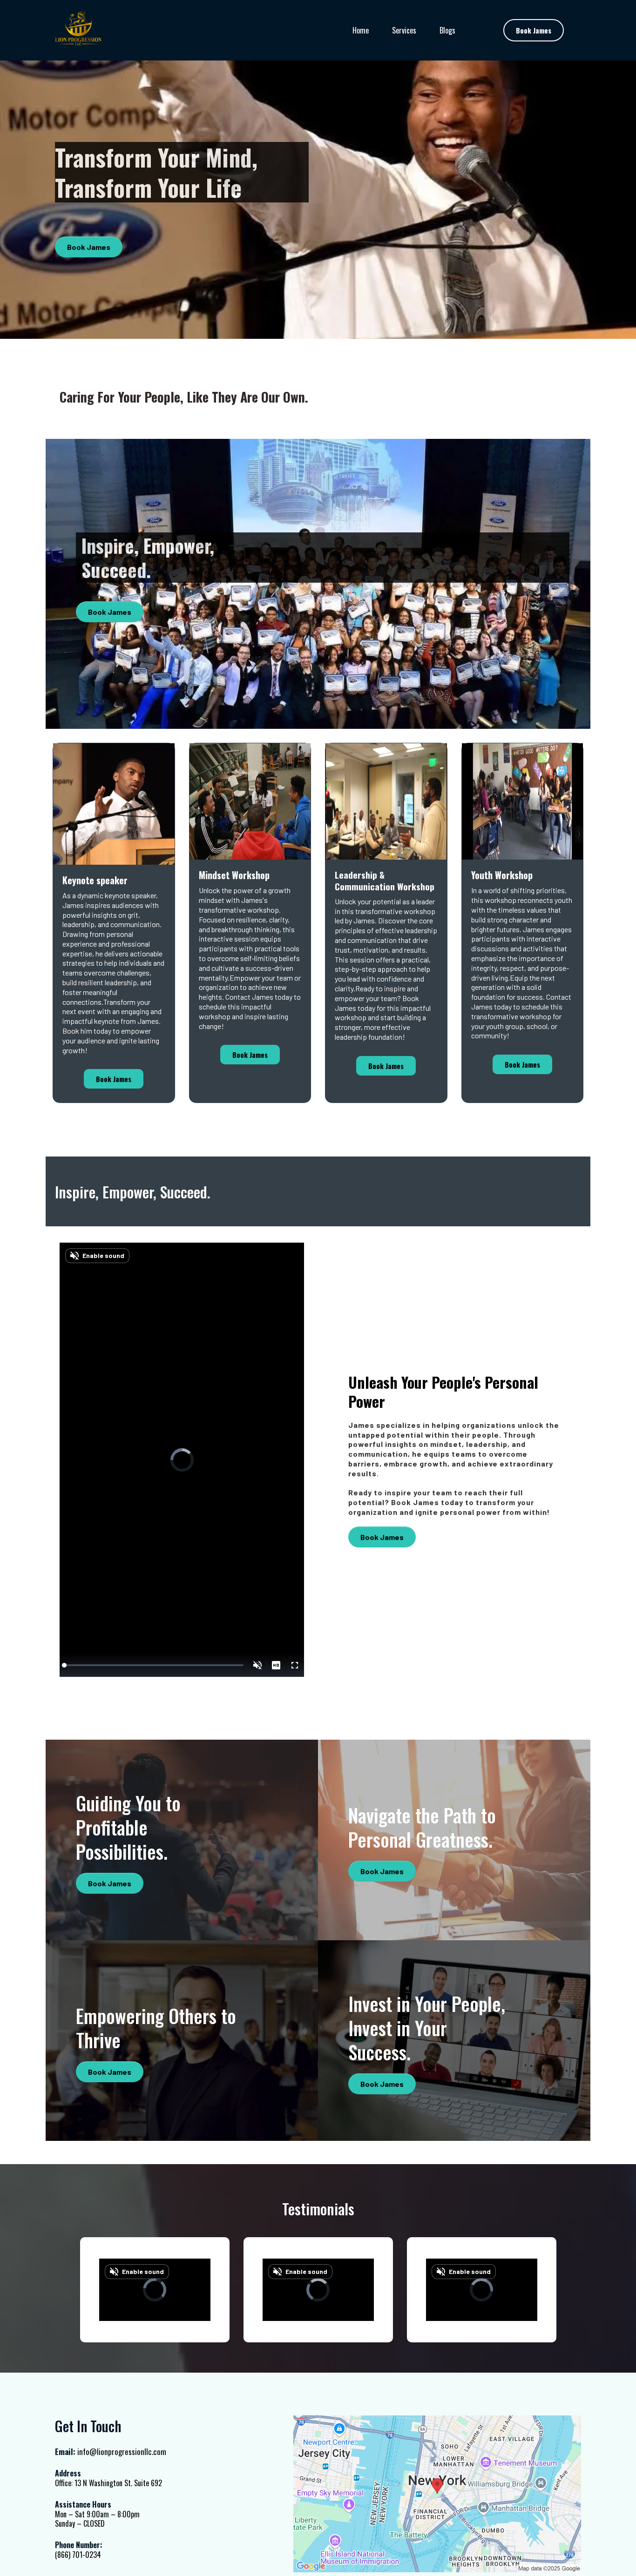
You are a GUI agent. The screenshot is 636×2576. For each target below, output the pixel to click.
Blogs (447, 30)
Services (404, 30)
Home (361, 30)
